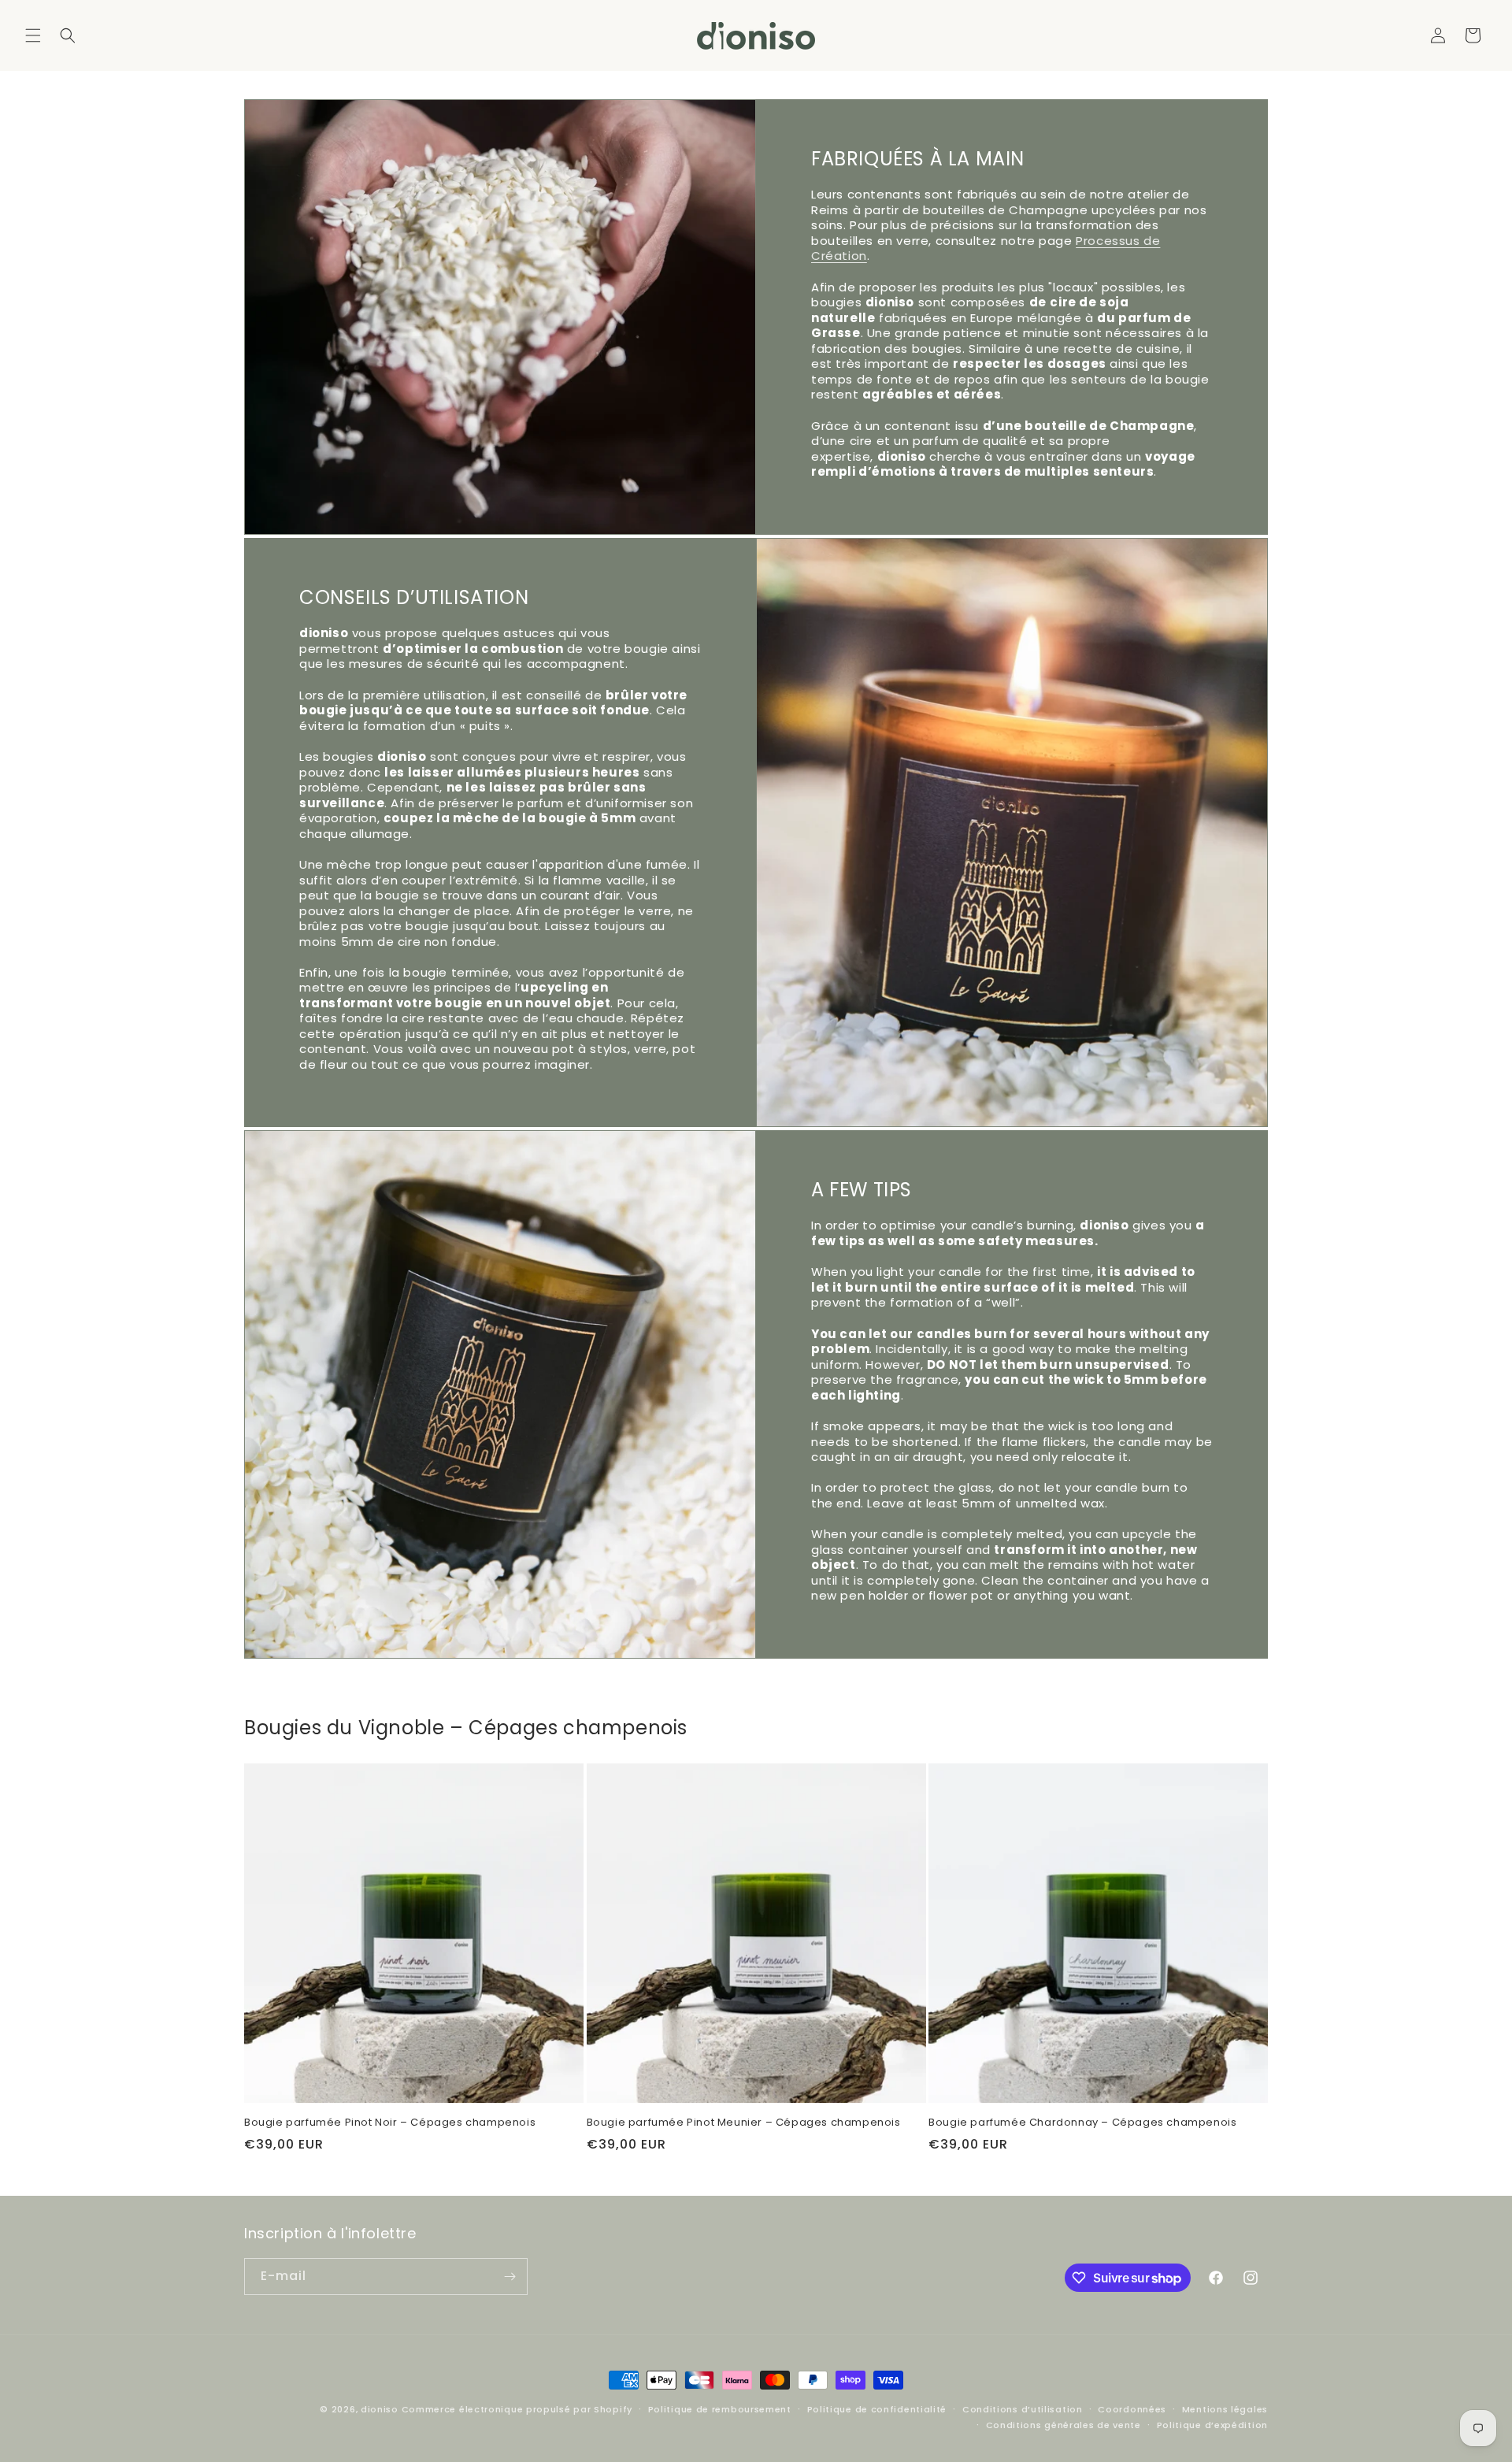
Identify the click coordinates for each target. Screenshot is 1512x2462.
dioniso (380, 2409)
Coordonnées (1132, 2409)
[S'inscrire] (510, 2277)
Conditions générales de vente (1064, 2425)
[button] (33, 35)
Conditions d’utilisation (1023, 2409)
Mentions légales (1225, 2409)
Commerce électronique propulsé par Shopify (517, 2409)
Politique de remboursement (720, 2409)
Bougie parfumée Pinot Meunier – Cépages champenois (744, 2123)
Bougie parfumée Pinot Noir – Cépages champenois (390, 2123)
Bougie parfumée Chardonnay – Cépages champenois (1082, 2123)
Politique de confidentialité (877, 2409)
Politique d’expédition (1212, 2425)
